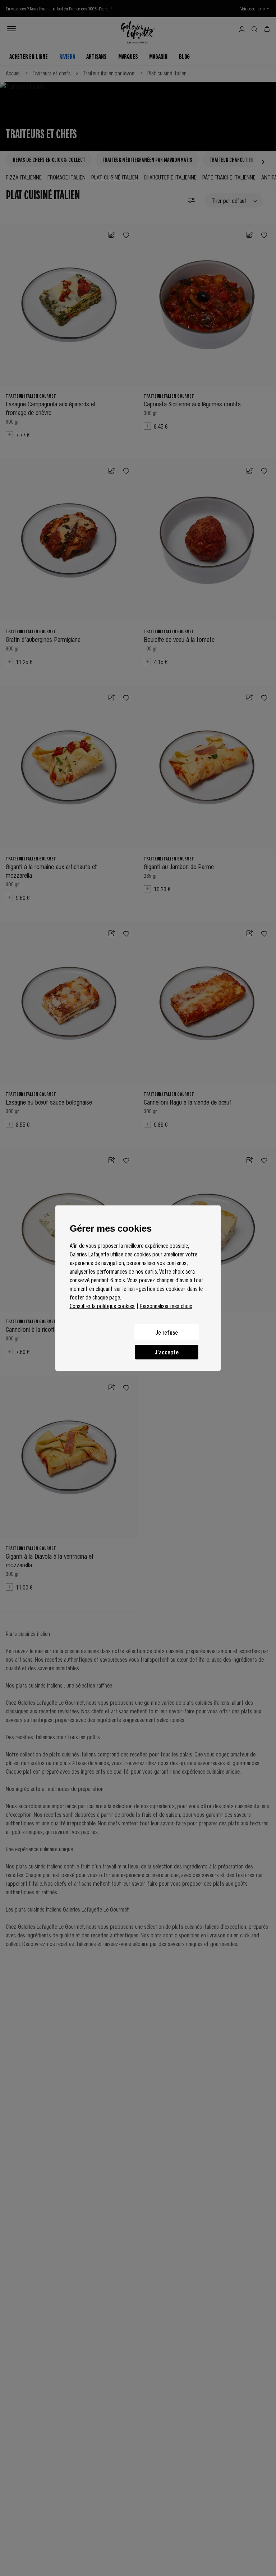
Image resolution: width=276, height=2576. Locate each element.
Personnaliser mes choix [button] (166, 1306)
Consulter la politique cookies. (102, 1306)
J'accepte (167, 1352)
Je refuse (167, 1332)
